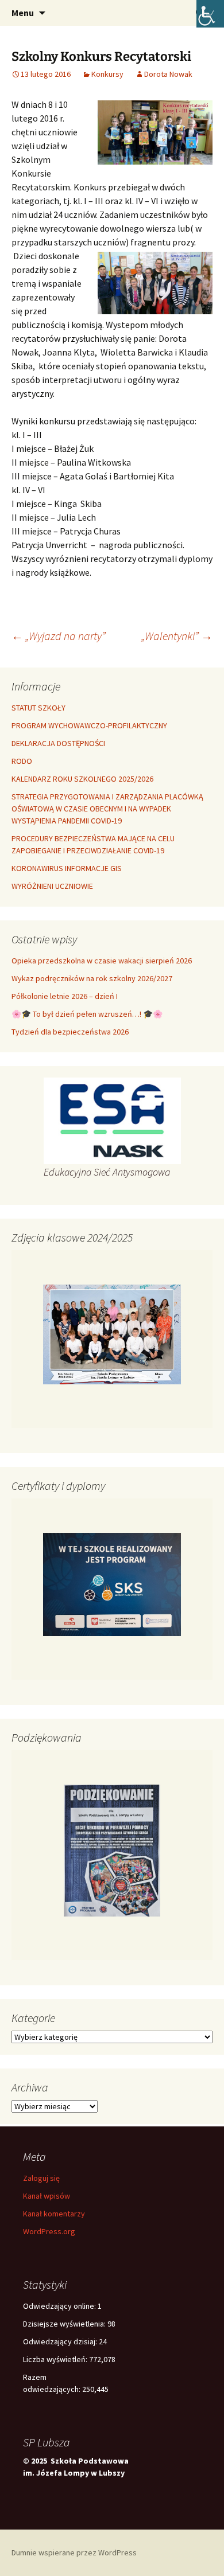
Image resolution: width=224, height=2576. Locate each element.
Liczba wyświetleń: (56, 2359)
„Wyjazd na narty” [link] (59, 636)
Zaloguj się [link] (41, 2178)
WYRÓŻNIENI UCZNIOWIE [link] (52, 886)
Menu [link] (23, 13)
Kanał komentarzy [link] (54, 2214)
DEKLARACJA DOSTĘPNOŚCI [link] (58, 743)
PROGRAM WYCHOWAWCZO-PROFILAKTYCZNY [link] (89, 725)
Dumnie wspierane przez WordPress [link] (74, 2552)
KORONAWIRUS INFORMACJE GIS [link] (67, 868)
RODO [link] (22, 761)
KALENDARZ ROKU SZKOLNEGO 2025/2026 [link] (82, 779)
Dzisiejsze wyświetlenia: (65, 2324)
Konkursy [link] (107, 74)
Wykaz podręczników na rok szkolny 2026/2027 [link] (92, 978)
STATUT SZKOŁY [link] (38, 708)
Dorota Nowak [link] (168, 74)
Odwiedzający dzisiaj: (61, 2341)
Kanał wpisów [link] (47, 2196)
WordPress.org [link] (49, 2231)
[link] (210, 14)
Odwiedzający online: (60, 2306)
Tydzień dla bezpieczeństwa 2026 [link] (70, 1032)
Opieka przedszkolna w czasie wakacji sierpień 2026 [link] (102, 961)
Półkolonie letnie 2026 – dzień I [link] (65, 996)
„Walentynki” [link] (177, 636)
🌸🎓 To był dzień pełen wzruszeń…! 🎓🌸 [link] (87, 1014)
